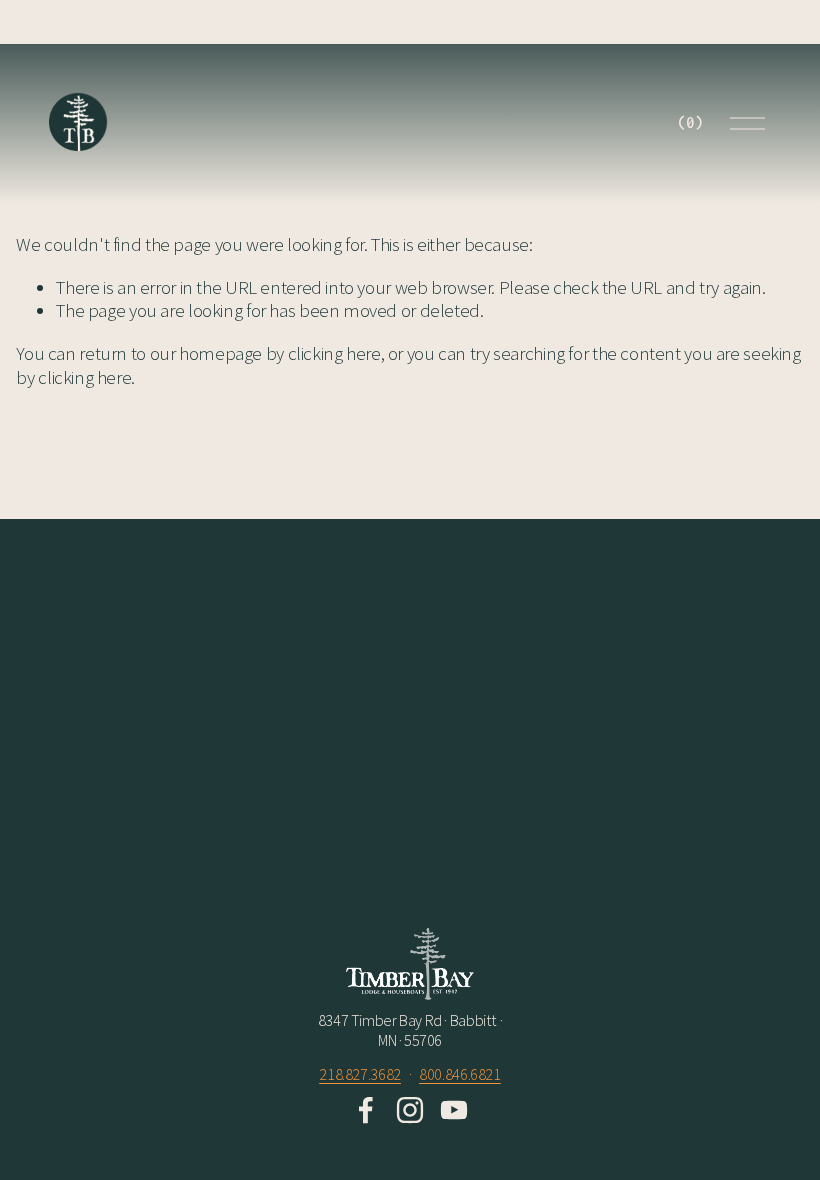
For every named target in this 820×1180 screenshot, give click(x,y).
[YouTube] (454, 1110)
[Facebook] (366, 1110)
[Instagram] (410, 1110)
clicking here (334, 353)
